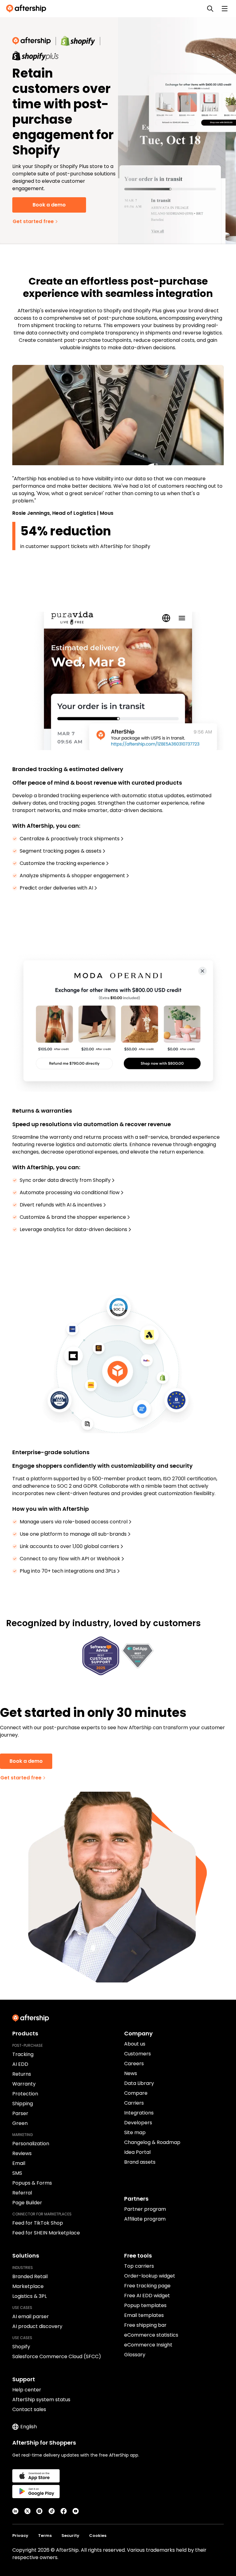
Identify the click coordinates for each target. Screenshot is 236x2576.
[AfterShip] (28, 9)
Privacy (20, 2536)
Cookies (98, 2536)
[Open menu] (225, 9)
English (29, 2427)
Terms (45, 2536)
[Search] (210, 9)
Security (70, 2536)
